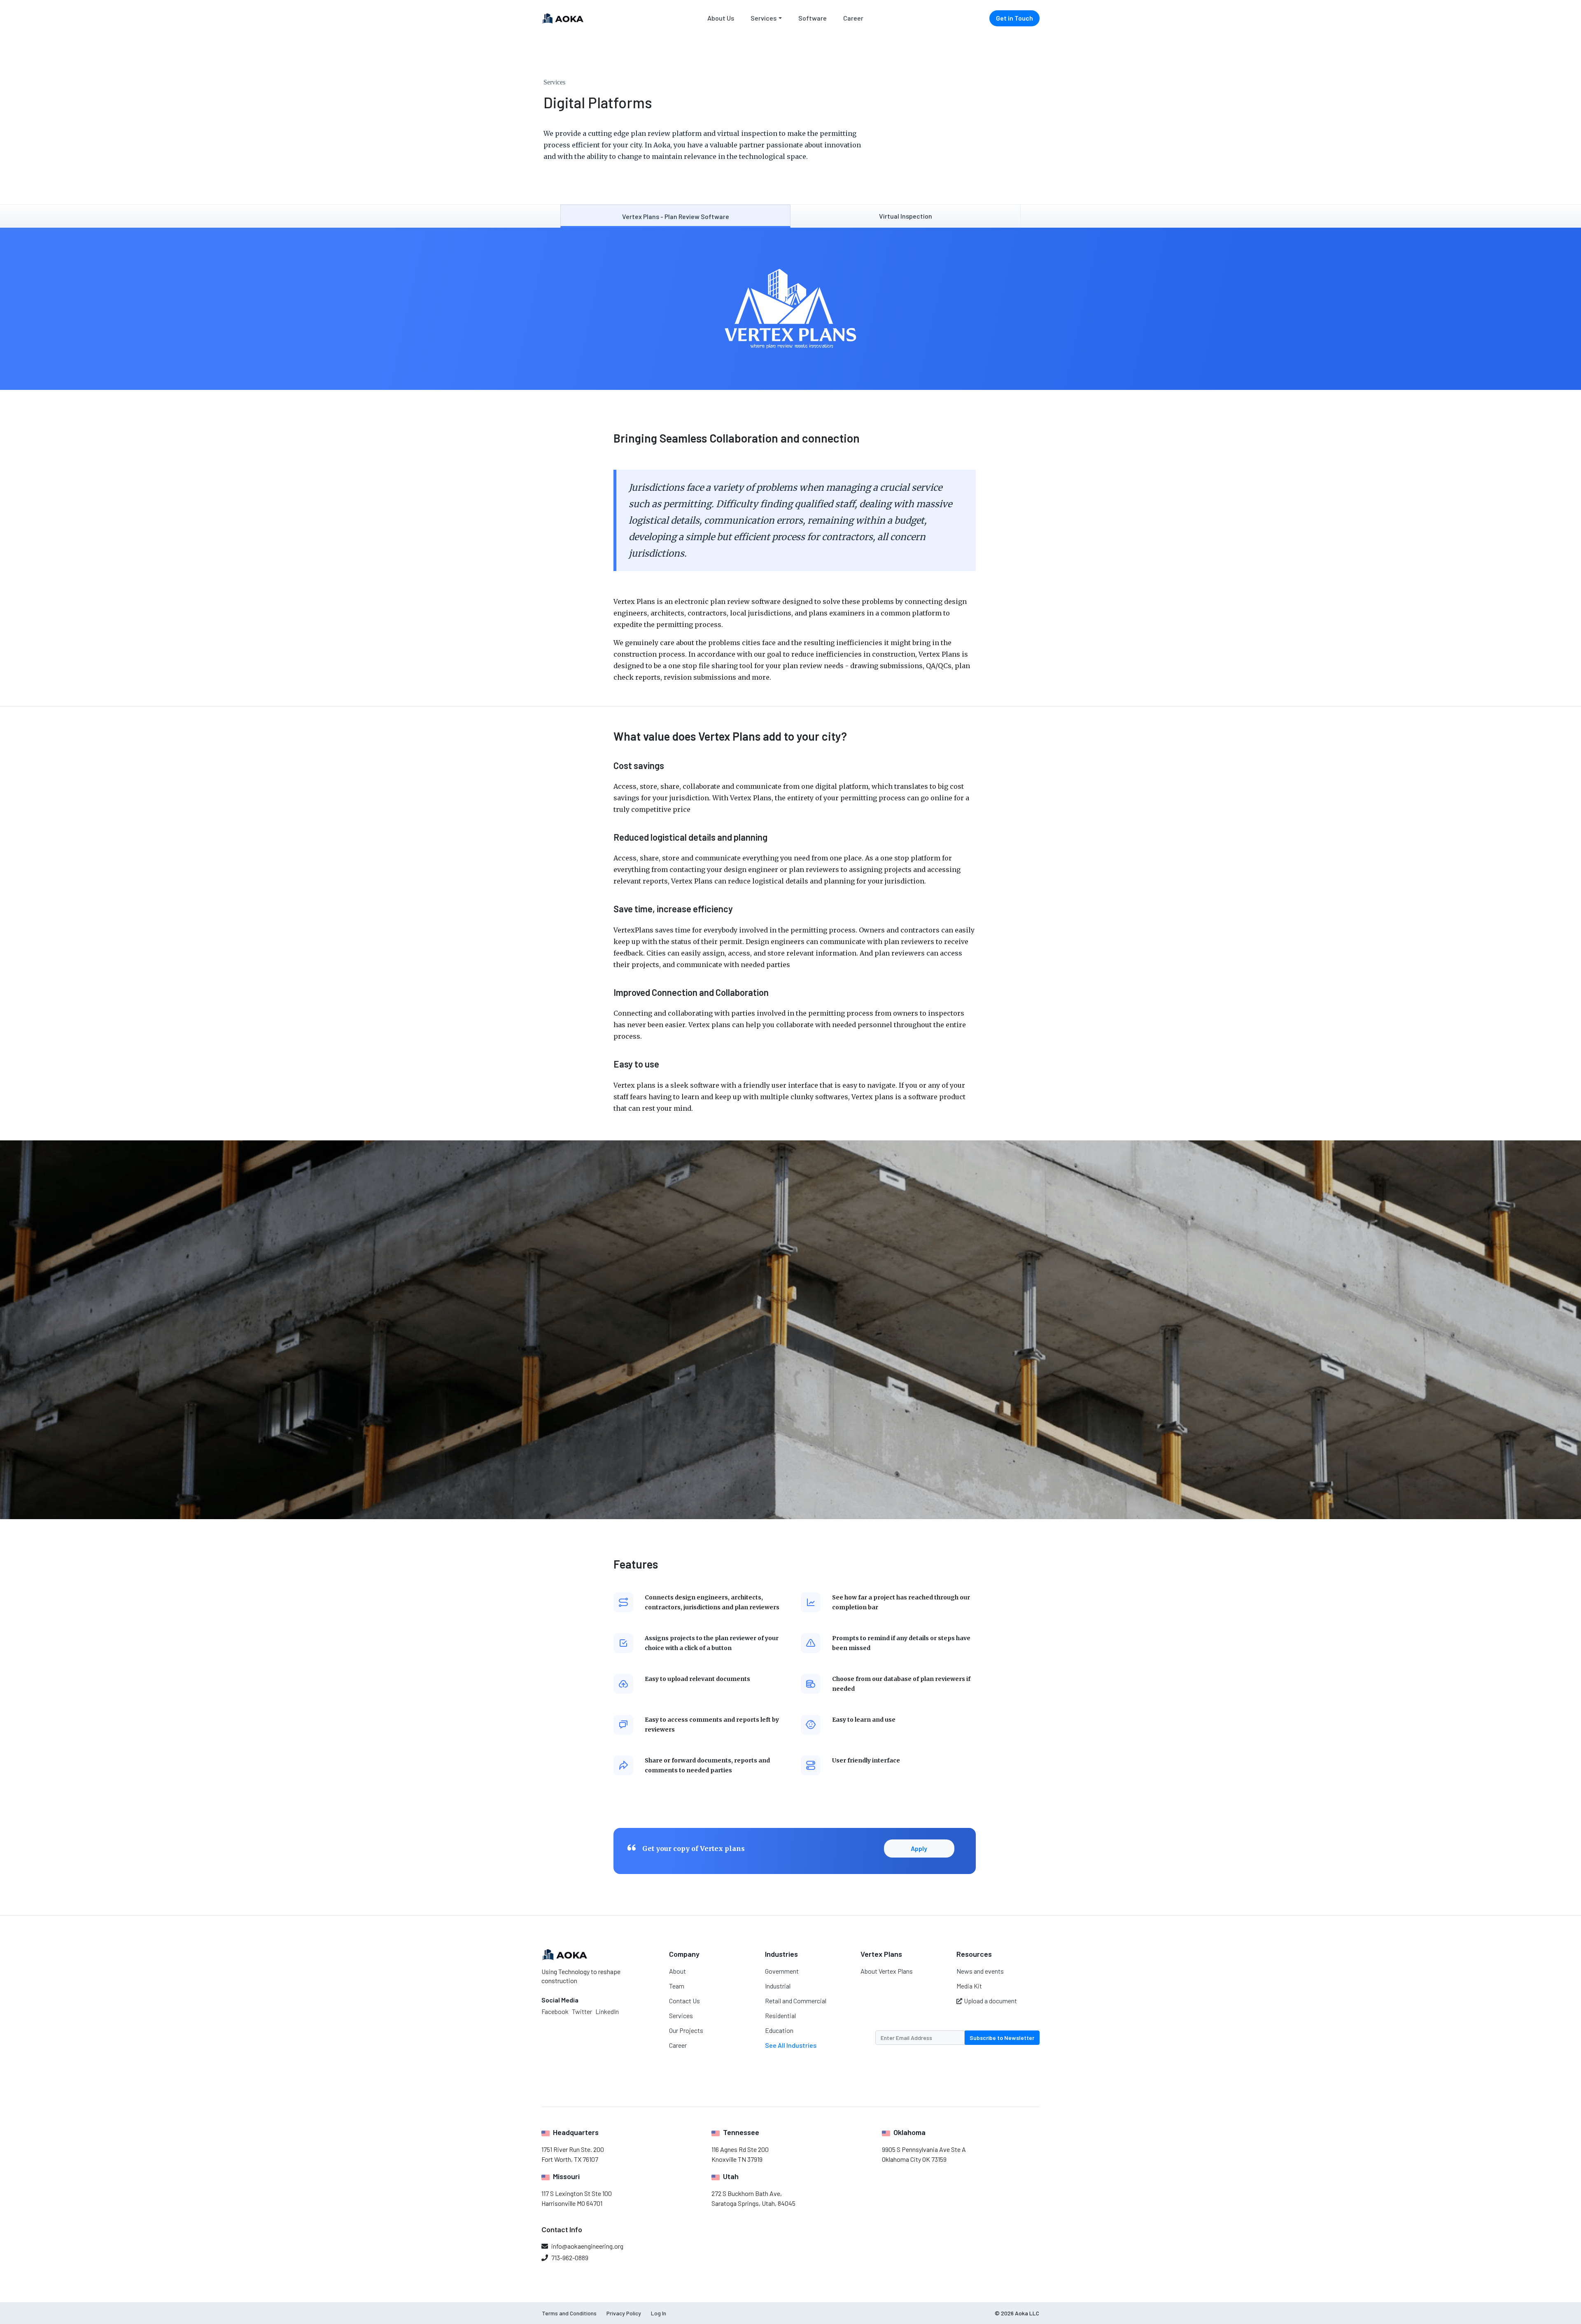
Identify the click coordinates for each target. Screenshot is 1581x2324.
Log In (659, 2313)
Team (677, 1986)
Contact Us (684, 2001)
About (677, 1971)
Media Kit (969, 1986)
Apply (919, 1848)
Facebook (555, 2011)
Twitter (582, 2011)
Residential (780, 2015)
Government (782, 1971)
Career (853, 18)
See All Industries (791, 2045)
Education (779, 2030)
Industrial (778, 1986)
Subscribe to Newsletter (1002, 2038)
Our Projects (686, 2030)
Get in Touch (1014, 18)
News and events (980, 1971)
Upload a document (990, 2001)
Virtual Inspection (906, 216)
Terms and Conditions (569, 2313)
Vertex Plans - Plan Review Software (676, 216)
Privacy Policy (624, 2313)
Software (813, 18)
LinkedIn (607, 2011)
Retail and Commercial (796, 2001)
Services (764, 18)
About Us (721, 18)
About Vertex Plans (887, 1971)
